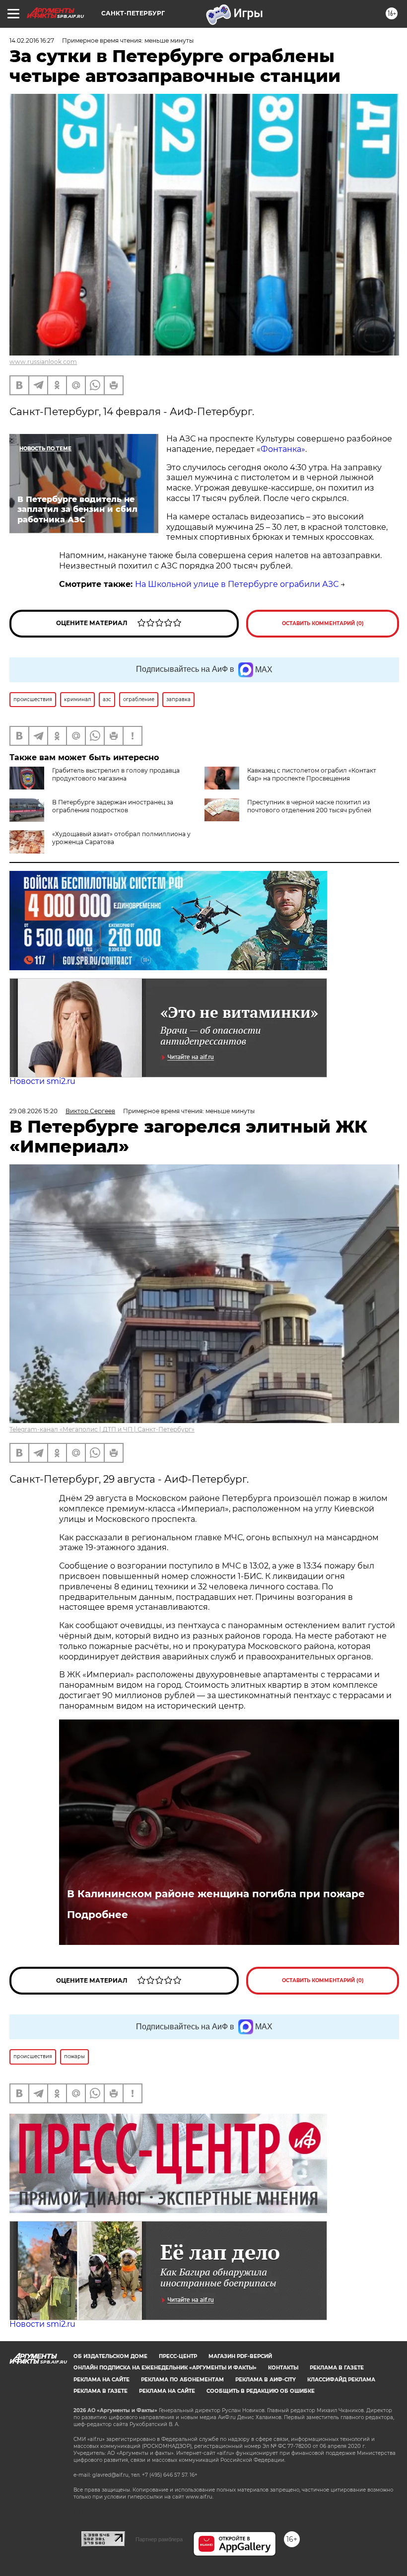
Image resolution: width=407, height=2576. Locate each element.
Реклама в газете (337, 2368)
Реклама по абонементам (182, 2380)
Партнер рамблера (159, 2539)
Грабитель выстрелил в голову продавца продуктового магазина (116, 774)
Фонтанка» (283, 449)
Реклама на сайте (102, 2380)
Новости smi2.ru (42, 1081)
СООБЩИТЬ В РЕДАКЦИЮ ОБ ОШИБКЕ (261, 2391)
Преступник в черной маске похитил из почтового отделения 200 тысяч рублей (309, 806)
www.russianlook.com (43, 362)
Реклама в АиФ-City (266, 2380)
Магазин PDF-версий (240, 2356)
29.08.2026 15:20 (34, 1111)
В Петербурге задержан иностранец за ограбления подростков (113, 806)
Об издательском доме (110, 2356)
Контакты (283, 2368)
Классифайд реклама (341, 2380)
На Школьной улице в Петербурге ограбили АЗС (237, 584)
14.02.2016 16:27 (32, 40)
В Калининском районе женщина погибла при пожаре (216, 1894)
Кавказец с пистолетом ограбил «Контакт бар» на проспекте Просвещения (312, 774)
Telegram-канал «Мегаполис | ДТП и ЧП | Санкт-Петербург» (102, 1429)
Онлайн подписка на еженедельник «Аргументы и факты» (165, 2368)
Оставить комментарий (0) (323, 623)
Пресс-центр (178, 2356)
